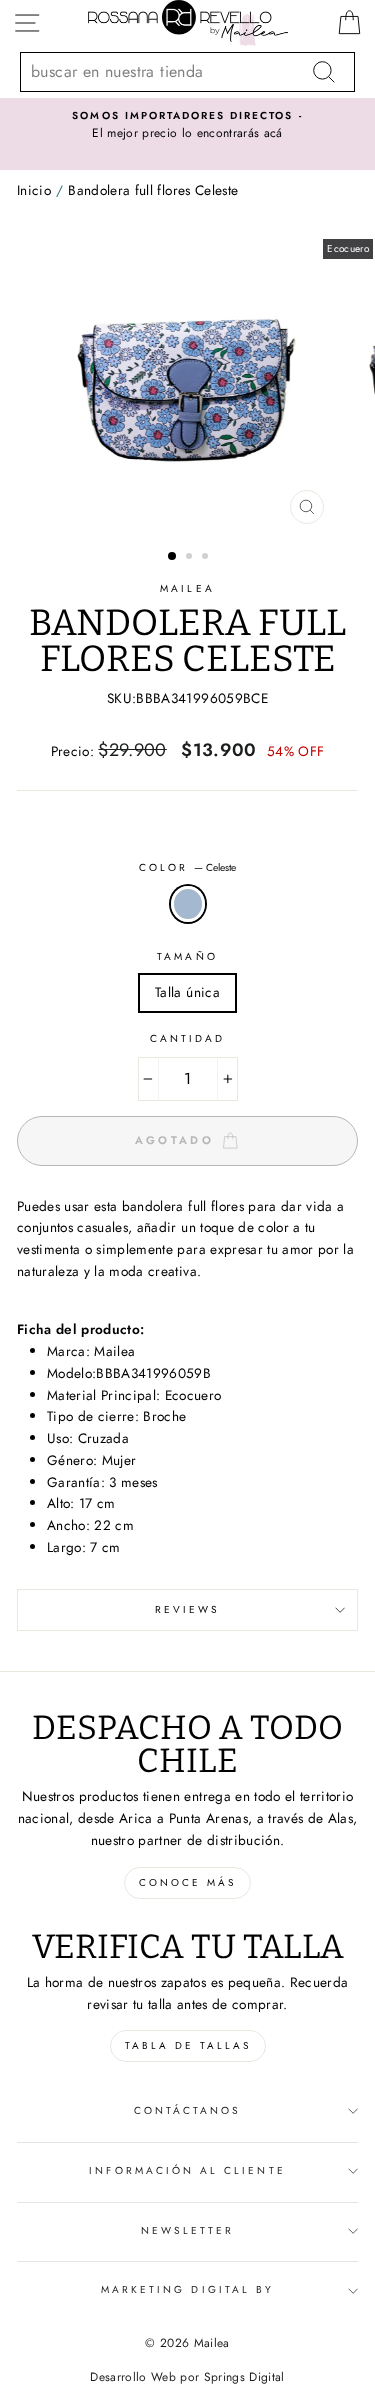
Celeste (188, 904)
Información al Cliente (187, 2170)
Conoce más (187, 1882)
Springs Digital (244, 2377)
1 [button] (173, 557)
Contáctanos (188, 2110)
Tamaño (187, 956)
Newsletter (188, 2230)
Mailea (187, 588)
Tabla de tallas (188, 2045)
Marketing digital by (187, 2289)
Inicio (34, 190)
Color (187, 867)
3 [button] (207, 558)
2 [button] (191, 558)
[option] (187, 126)
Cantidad (187, 1038)
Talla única (187, 992)
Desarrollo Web (133, 2377)
